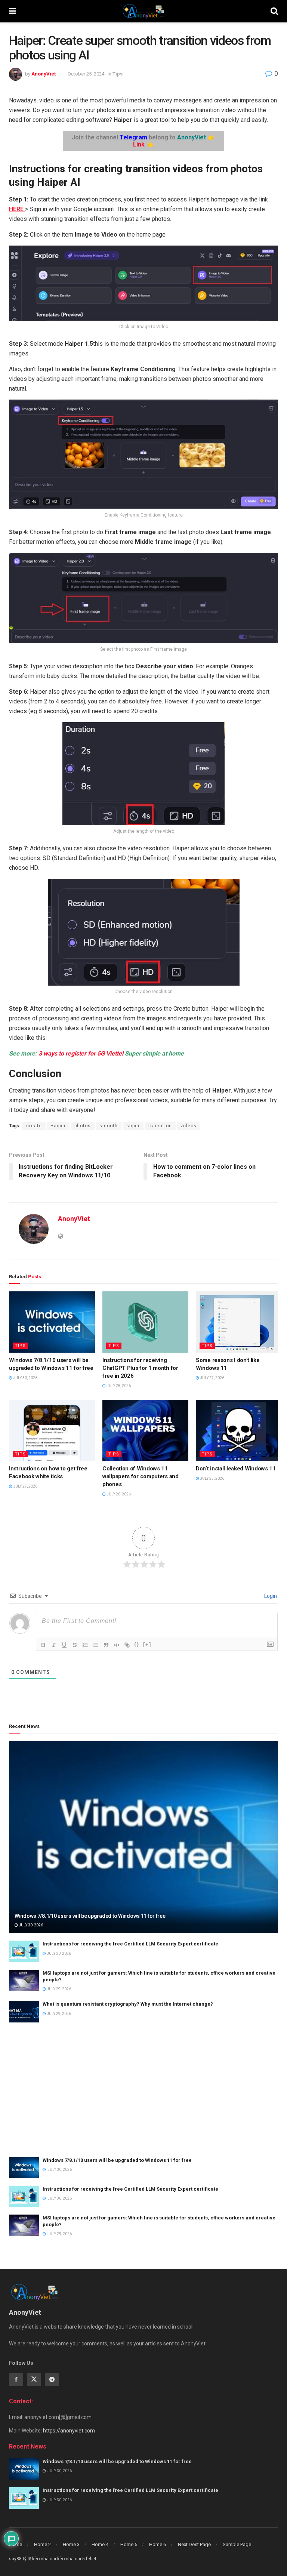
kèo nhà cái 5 (71, 2559)
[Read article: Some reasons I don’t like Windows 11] (239, 1322)
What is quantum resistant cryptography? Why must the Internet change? (128, 2004)
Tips (118, 74)
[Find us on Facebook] (16, 2379)
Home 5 (129, 2544)
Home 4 (100, 2544)
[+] (147, 1644)
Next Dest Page (194, 2544)
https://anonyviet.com (69, 2431)
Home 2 (42, 2544)
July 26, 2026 (118, 1494)
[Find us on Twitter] (34, 2379)
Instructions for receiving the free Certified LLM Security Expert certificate (130, 1944)
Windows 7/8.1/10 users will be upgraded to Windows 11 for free (90, 1916)
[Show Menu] (13, 11)
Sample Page (237, 2544)
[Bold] (43, 1645)
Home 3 (71, 2544)
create (34, 1126)
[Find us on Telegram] (52, 2379)
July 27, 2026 (212, 1378)
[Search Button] (274, 11)
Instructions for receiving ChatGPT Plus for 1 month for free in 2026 (140, 1368)
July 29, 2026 (58, 1989)
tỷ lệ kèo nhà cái (39, 2559)
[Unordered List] (96, 1645)
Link (139, 144)
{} (137, 1644)
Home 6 (158, 2544)
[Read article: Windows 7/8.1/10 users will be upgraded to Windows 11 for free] (52, 1322)
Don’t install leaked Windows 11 (236, 1469)
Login (270, 1596)
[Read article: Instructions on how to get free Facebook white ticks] (52, 1430)
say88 (15, 2559)
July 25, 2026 (212, 1478)
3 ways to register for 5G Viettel (81, 1053)
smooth (109, 1126)
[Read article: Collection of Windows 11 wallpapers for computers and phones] (145, 1430)
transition (160, 1126)
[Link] (127, 1645)
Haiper (58, 1126)
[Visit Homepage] (143, 11)
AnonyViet (44, 74)
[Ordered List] (85, 1645)
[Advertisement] (143, 2090)
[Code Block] (117, 1645)
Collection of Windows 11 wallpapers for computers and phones (141, 1476)
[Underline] (64, 1645)
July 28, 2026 (118, 1386)
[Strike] (75, 1645)
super (133, 1126)
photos (83, 1126)
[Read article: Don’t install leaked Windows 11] (239, 1430)
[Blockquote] (106, 1645)
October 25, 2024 (86, 74)
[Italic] (54, 1645)
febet (91, 2559)
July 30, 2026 (25, 1378)
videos (189, 1126)
